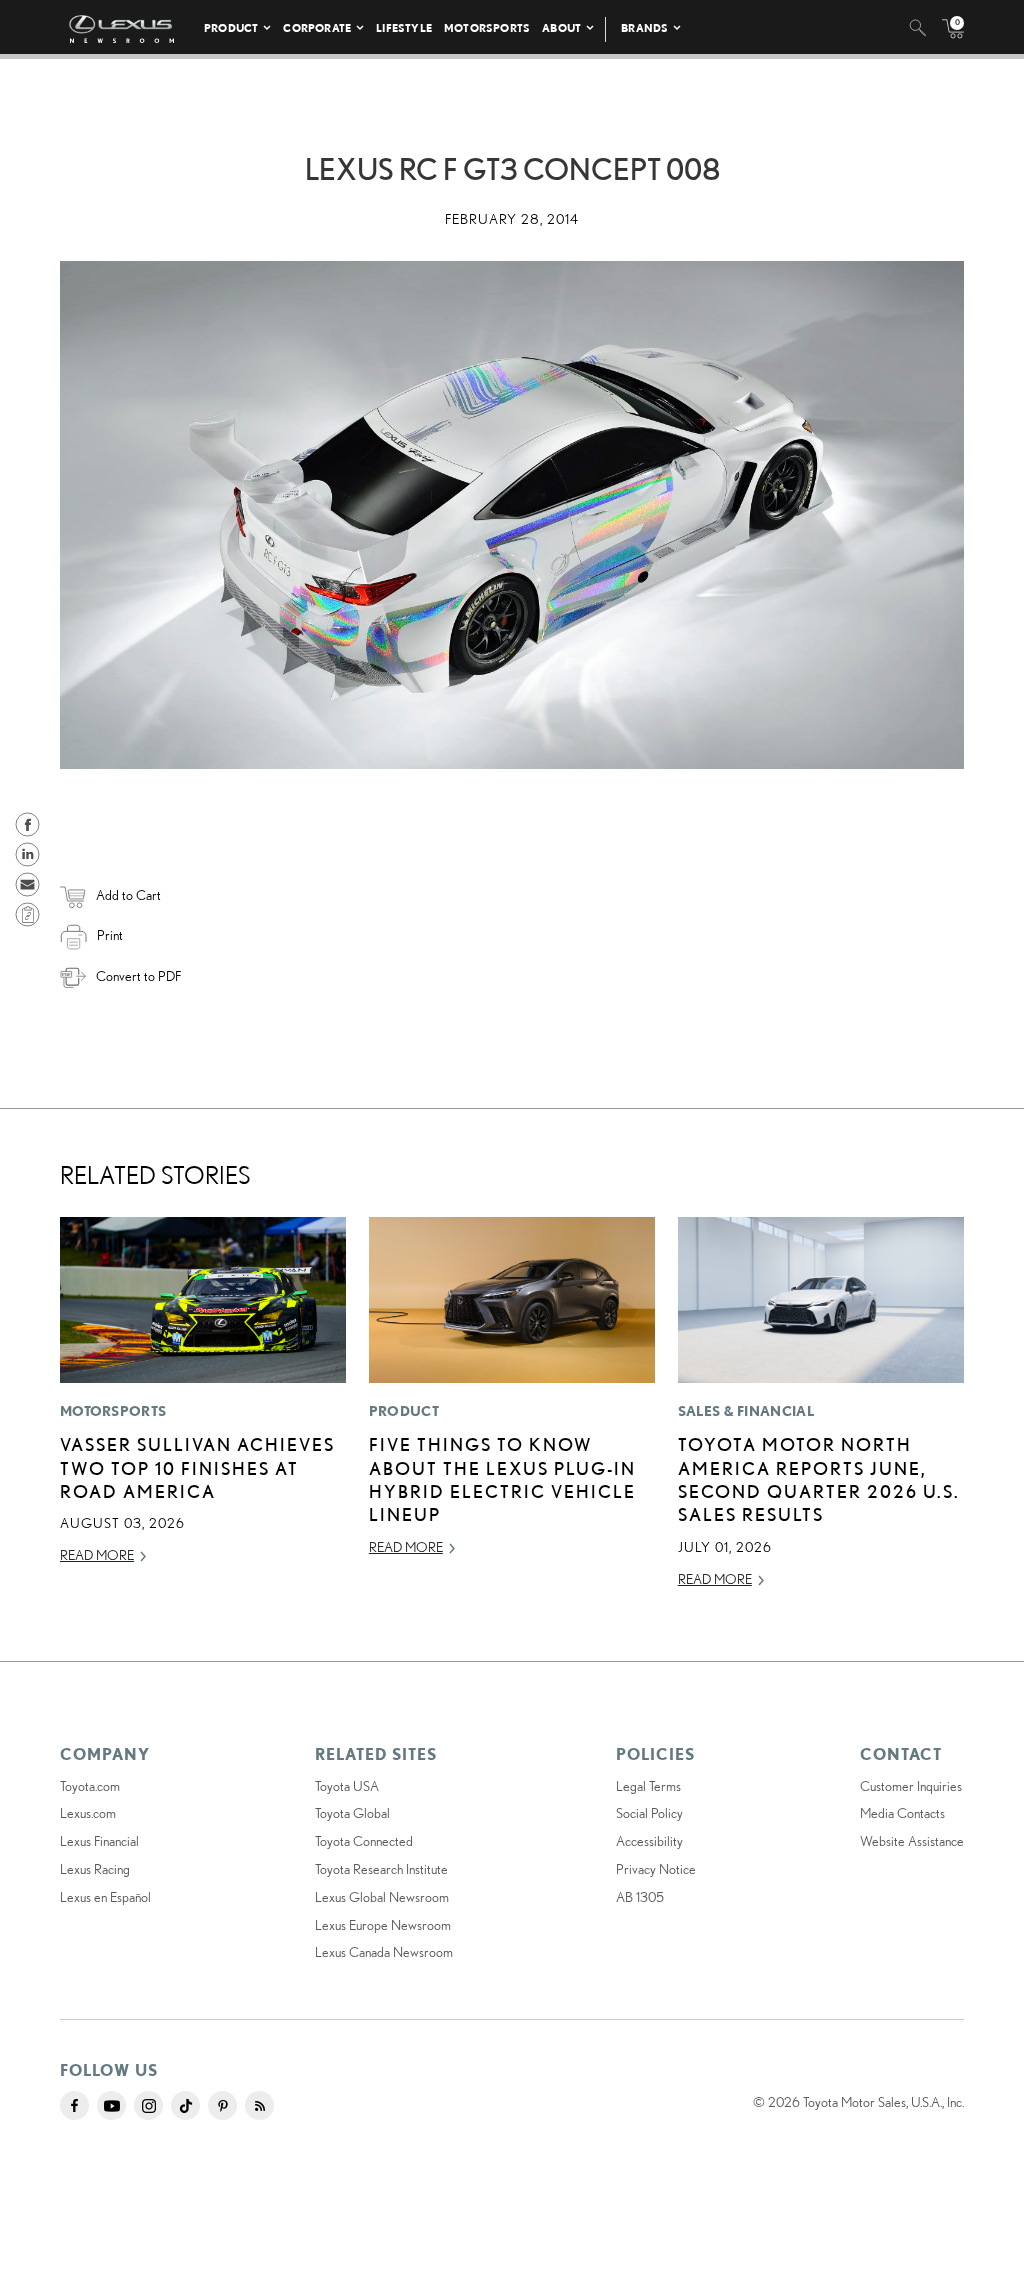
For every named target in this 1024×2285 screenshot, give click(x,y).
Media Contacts (902, 1813)
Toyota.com (90, 1786)
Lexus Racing (95, 1869)
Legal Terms (648, 1786)
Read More (97, 1555)
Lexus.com (88, 1813)
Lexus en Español (105, 1897)
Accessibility (649, 1841)
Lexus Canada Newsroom (384, 1952)
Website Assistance (912, 1841)
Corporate (317, 27)
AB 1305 (640, 1897)
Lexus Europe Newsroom (383, 1925)
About (561, 27)
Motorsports (487, 27)
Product (231, 27)
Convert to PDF (138, 976)
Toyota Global (352, 1813)
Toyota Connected (364, 1841)
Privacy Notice (656, 1869)
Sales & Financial (746, 1411)
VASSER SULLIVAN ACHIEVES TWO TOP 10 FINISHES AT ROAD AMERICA (197, 1467)
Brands (644, 27)
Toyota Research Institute (381, 1869)
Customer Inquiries (911, 1786)
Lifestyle (404, 27)
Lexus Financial (99, 1841)
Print (110, 935)
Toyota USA (347, 1786)
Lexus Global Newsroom (382, 1897)
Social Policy (649, 1813)
